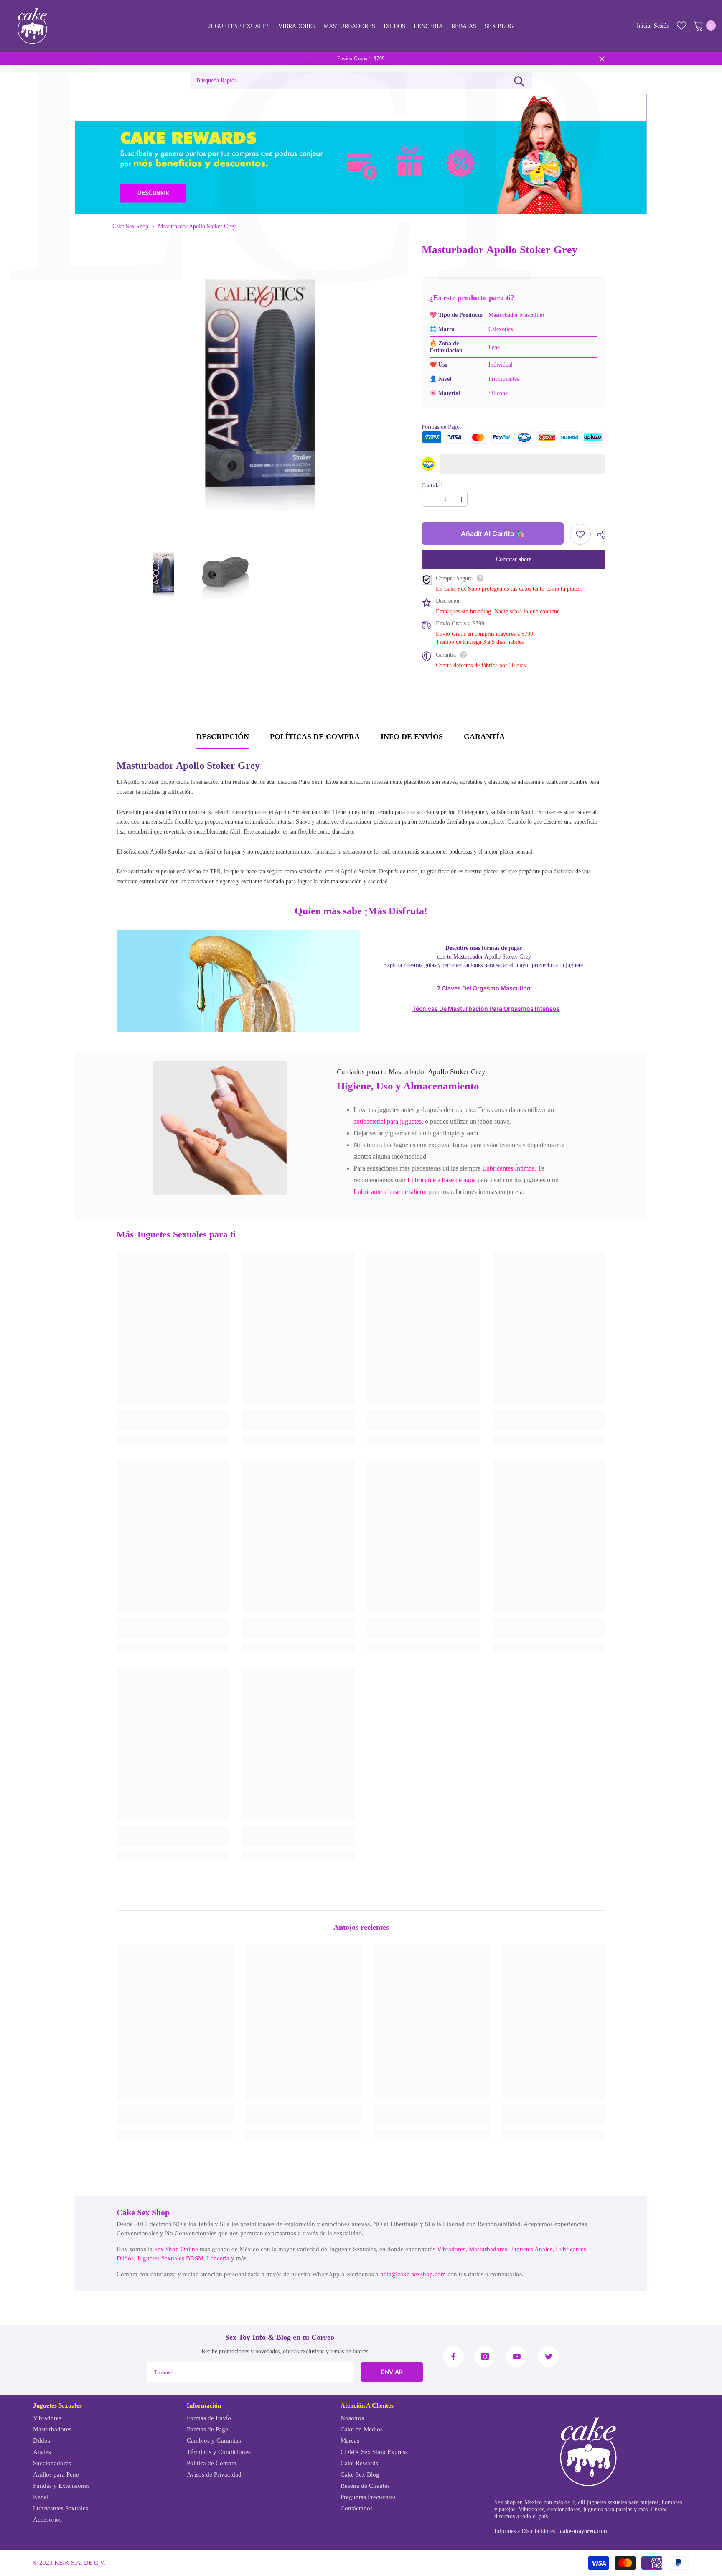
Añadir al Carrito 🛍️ (493, 533)
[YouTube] (517, 2357)
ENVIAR (392, 2372)
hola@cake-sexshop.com (413, 2274)
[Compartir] (598, 535)
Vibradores (451, 2249)
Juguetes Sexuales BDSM (170, 2258)
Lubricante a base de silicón (390, 1192)
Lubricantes (571, 2249)
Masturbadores (488, 2249)
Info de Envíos (412, 737)
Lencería (218, 2258)
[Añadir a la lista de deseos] (580, 534)
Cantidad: (433, 486)
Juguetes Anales (531, 2249)
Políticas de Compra (315, 737)
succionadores (564, 2509)
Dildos (125, 2258)
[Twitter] (549, 2357)
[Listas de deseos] (681, 26)
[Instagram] (485, 2357)
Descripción (223, 737)
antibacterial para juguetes (388, 1121)
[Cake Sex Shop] (361, 154)
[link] (220, 1128)
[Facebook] (453, 2357)
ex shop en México (520, 2502)
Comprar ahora (514, 559)
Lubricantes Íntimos (508, 1168)
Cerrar (602, 59)
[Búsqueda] (519, 81)
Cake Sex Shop (130, 226)
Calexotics (501, 329)
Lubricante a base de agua (442, 1180)
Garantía (484, 737)
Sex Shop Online (176, 2249)
